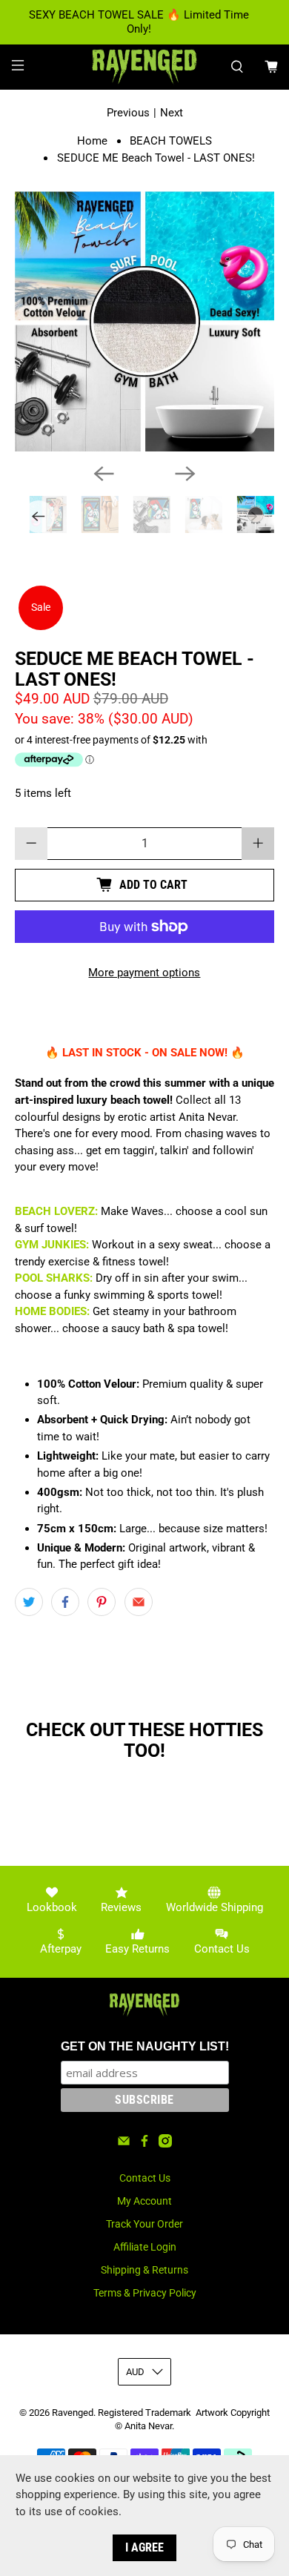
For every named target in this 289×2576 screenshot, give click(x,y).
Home (92, 141)
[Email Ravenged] (124, 2144)
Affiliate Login (145, 2247)
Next (172, 113)
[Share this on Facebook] (65, 1602)
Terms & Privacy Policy (145, 2293)
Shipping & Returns (144, 2270)
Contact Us (145, 2178)
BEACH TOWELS (171, 141)
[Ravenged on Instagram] (165, 2144)
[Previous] (104, 474)
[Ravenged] (145, 67)
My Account (144, 2201)
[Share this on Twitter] (29, 1602)
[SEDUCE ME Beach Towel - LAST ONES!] (145, 321)
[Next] (185, 474)
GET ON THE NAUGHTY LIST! (145, 2046)
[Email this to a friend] (139, 1602)
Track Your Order (144, 2224)
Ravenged (73, 2413)
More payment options (144, 973)
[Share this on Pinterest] (102, 1602)
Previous (128, 113)
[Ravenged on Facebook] (144, 2144)
